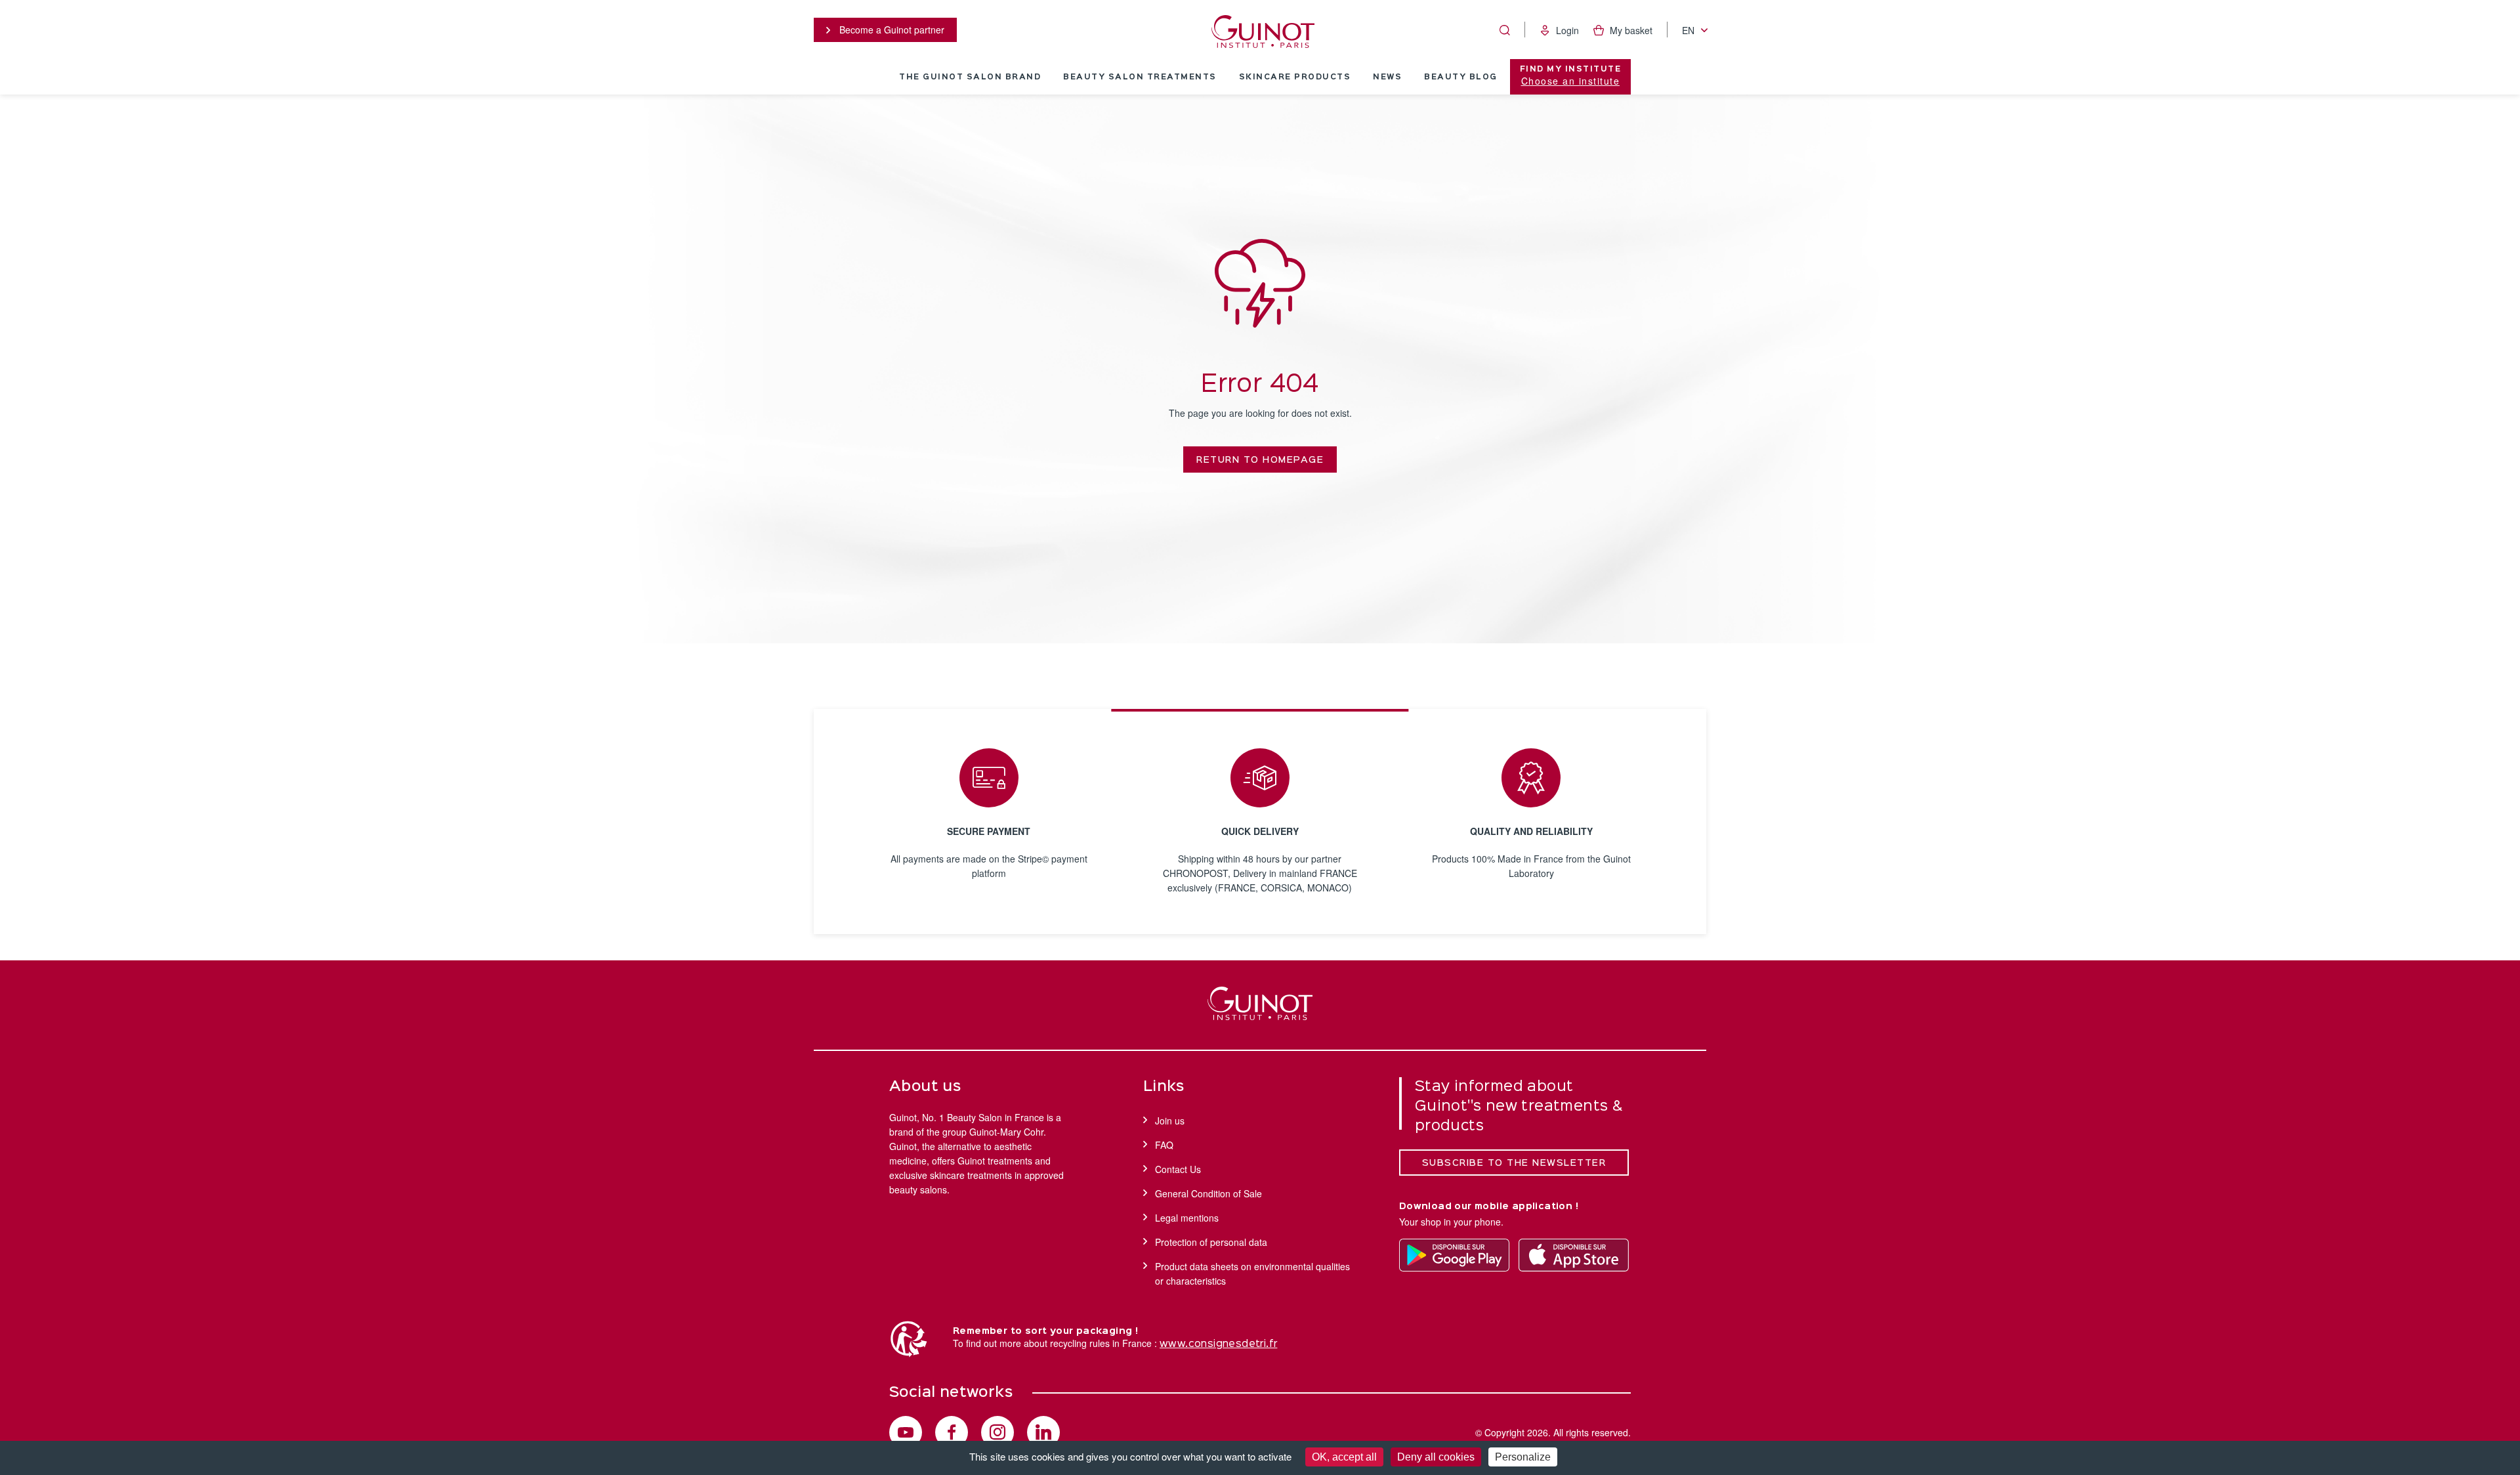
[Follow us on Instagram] (997, 1432)
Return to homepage (1260, 460)
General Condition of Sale (1208, 1193)
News (1387, 77)
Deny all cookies (1436, 1457)
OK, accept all (1344, 1457)
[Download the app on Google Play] (1454, 1255)
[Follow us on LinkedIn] (1043, 1432)
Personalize (1523, 1457)
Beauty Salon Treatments (1140, 77)
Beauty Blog (1461, 77)
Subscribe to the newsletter (1514, 1163)
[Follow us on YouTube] (906, 1432)
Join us (1170, 1121)
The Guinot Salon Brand (970, 77)
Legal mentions (1187, 1218)
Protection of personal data (1211, 1242)
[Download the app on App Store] (1574, 1255)
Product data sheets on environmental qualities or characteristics (1252, 1273)
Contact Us (1178, 1169)
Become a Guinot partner (891, 30)
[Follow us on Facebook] (952, 1432)
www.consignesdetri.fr (1218, 1344)
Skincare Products (1295, 77)
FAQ (1164, 1145)
